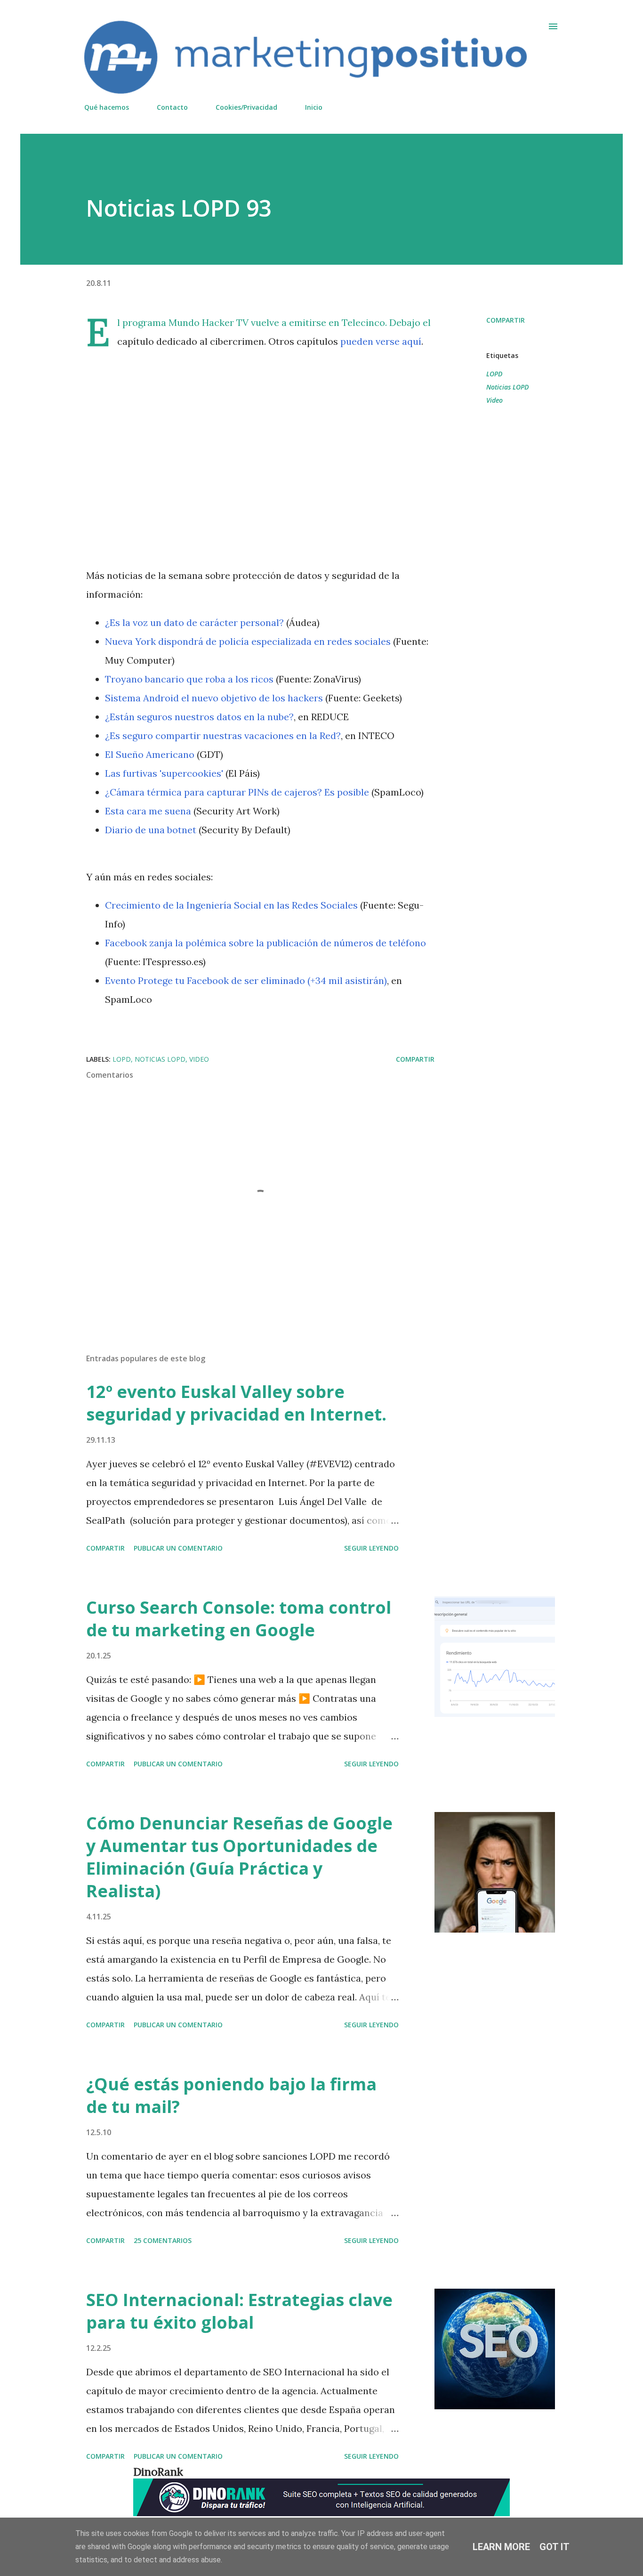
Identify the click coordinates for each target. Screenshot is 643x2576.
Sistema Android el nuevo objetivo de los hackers (214, 698)
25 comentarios (163, 2240)
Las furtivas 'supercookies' (164, 773)
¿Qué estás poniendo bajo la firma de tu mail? (231, 2095)
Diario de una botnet (151, 830)
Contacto (172, 107)
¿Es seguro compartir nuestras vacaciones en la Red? (223, 735)
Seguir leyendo (371, 1548)
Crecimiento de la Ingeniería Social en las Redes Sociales (231, 905)
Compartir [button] (506, 320)
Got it (555, 2547)
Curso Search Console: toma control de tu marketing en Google (239, 1619)
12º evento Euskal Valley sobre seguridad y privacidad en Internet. (236, 1403)
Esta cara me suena (148, 811)
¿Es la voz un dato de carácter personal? (194, 622)
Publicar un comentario (178, 1548)
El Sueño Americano (150, 754)
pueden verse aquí (381, 341)
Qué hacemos (107, 107)
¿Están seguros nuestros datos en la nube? (199, 717)
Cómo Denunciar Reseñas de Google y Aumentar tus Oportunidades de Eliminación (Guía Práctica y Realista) (239, 1857)
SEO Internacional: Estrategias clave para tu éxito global (239, 2311)
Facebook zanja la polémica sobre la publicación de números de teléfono (265, 943)
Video (494, 400)
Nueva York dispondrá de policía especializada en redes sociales (248, 641)
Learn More (501, 2547)
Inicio (314, 107)
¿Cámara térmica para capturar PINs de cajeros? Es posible (237, 792)
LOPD (494, 374)
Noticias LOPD (507, 387)
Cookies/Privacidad (246, 107)
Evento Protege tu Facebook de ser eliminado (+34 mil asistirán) (246, 980)
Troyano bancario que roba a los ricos (189, 679)
